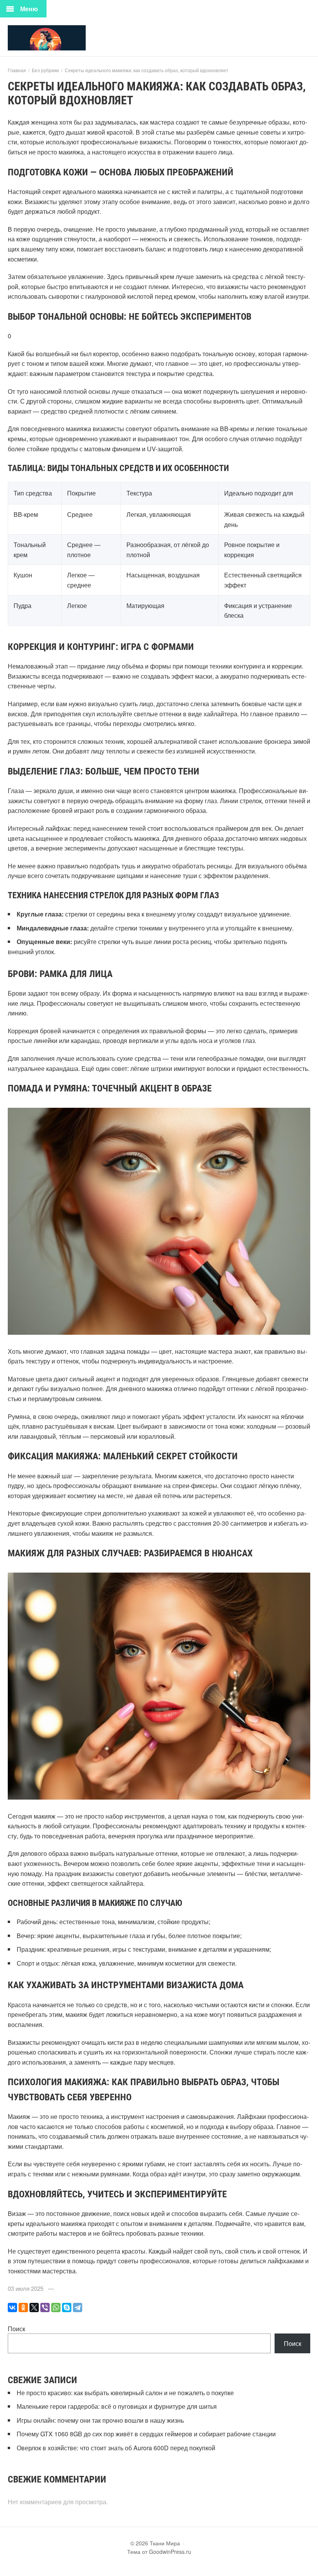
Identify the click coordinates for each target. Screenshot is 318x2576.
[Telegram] (78, 2307)
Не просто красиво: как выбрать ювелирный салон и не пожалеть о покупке (125, 2393)
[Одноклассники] (23, 2307)
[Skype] (67, 2307)
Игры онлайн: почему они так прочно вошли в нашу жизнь (100, 2420)
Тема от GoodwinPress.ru (159, 2552)
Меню (29, 9)
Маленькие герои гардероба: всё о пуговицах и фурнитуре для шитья (117, 2406)
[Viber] (45, 2307)
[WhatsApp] (56, 2307)
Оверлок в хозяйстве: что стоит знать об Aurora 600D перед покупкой (116, 2448)
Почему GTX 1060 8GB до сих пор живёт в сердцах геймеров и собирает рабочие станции (146, 2434)
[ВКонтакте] (12, 2307)
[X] (34, 2307)
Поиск (16, 2329)
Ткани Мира (66, 38)
